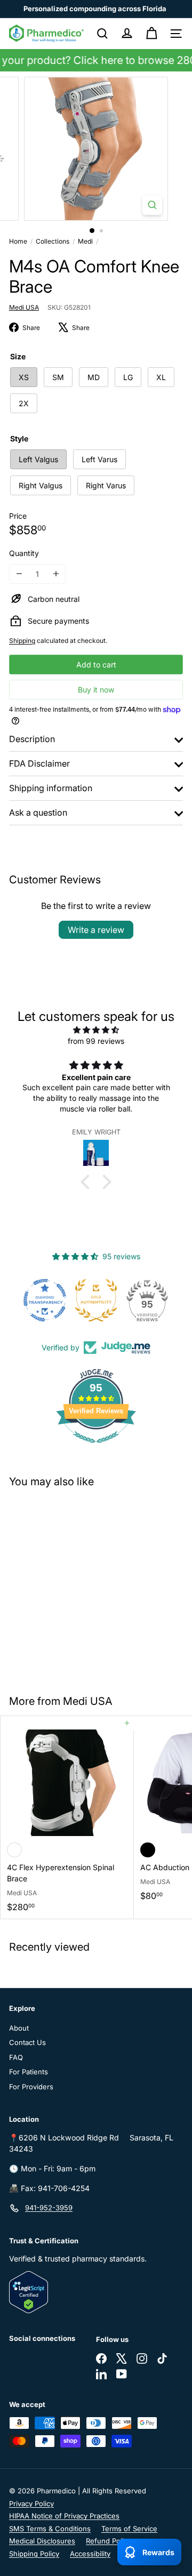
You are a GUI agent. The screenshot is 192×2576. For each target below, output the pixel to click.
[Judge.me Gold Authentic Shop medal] (96, 1300)
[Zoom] (152, 205)
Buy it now (96, 690)
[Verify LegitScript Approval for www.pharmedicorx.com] (96, 2292)
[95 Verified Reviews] (96, 1448)
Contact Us (27, 2042)
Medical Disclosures (42, 2541)
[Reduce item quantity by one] (19, 574)
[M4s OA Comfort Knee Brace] (67, 1585)
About (19, 2028)
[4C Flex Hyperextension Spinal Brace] (67, 1817)
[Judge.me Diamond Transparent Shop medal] (45, 1300)
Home (18, 241)
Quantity (24, 553)
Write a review (96, 930)
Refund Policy (109, 2541)
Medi (85, 241)
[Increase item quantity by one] (56, 574)
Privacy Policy (31, 2503)
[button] (88, 1182)
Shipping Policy (34, 2554)
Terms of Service (129, 2529)
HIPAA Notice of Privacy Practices (64, 2516)
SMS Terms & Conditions (50, 2529)
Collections (53, 241)
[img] (96, 1030)
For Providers (31, 2087)
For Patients (29, 2072)
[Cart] (151, 34)
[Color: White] (14, 1850)
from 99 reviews (96, 1041)
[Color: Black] (148, 1850)
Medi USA (88, 1701)
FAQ (16, 2057)
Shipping (22, 641)
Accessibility (90, 2554)
